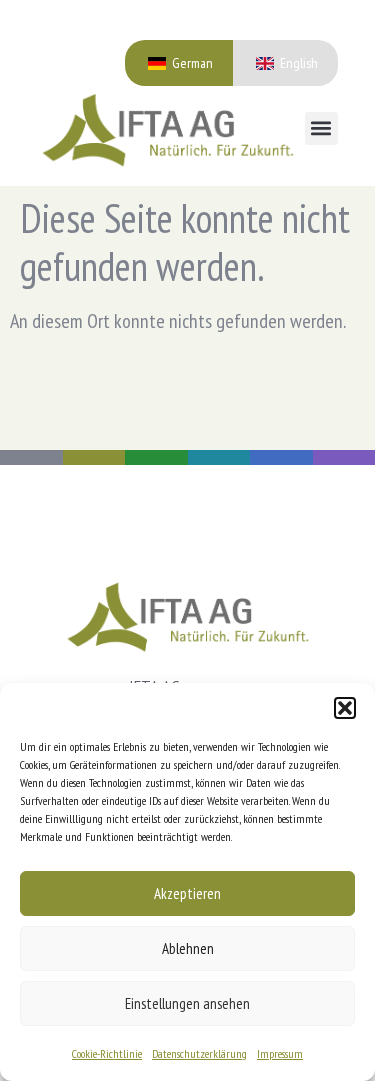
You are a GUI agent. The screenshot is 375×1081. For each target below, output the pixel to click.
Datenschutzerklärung (199, 1053)
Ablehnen (188, 948)
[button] (345, 708)
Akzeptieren (187, 893)
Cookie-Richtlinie (107, 1053)
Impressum (280, 1053)
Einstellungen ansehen (187, 1003)
